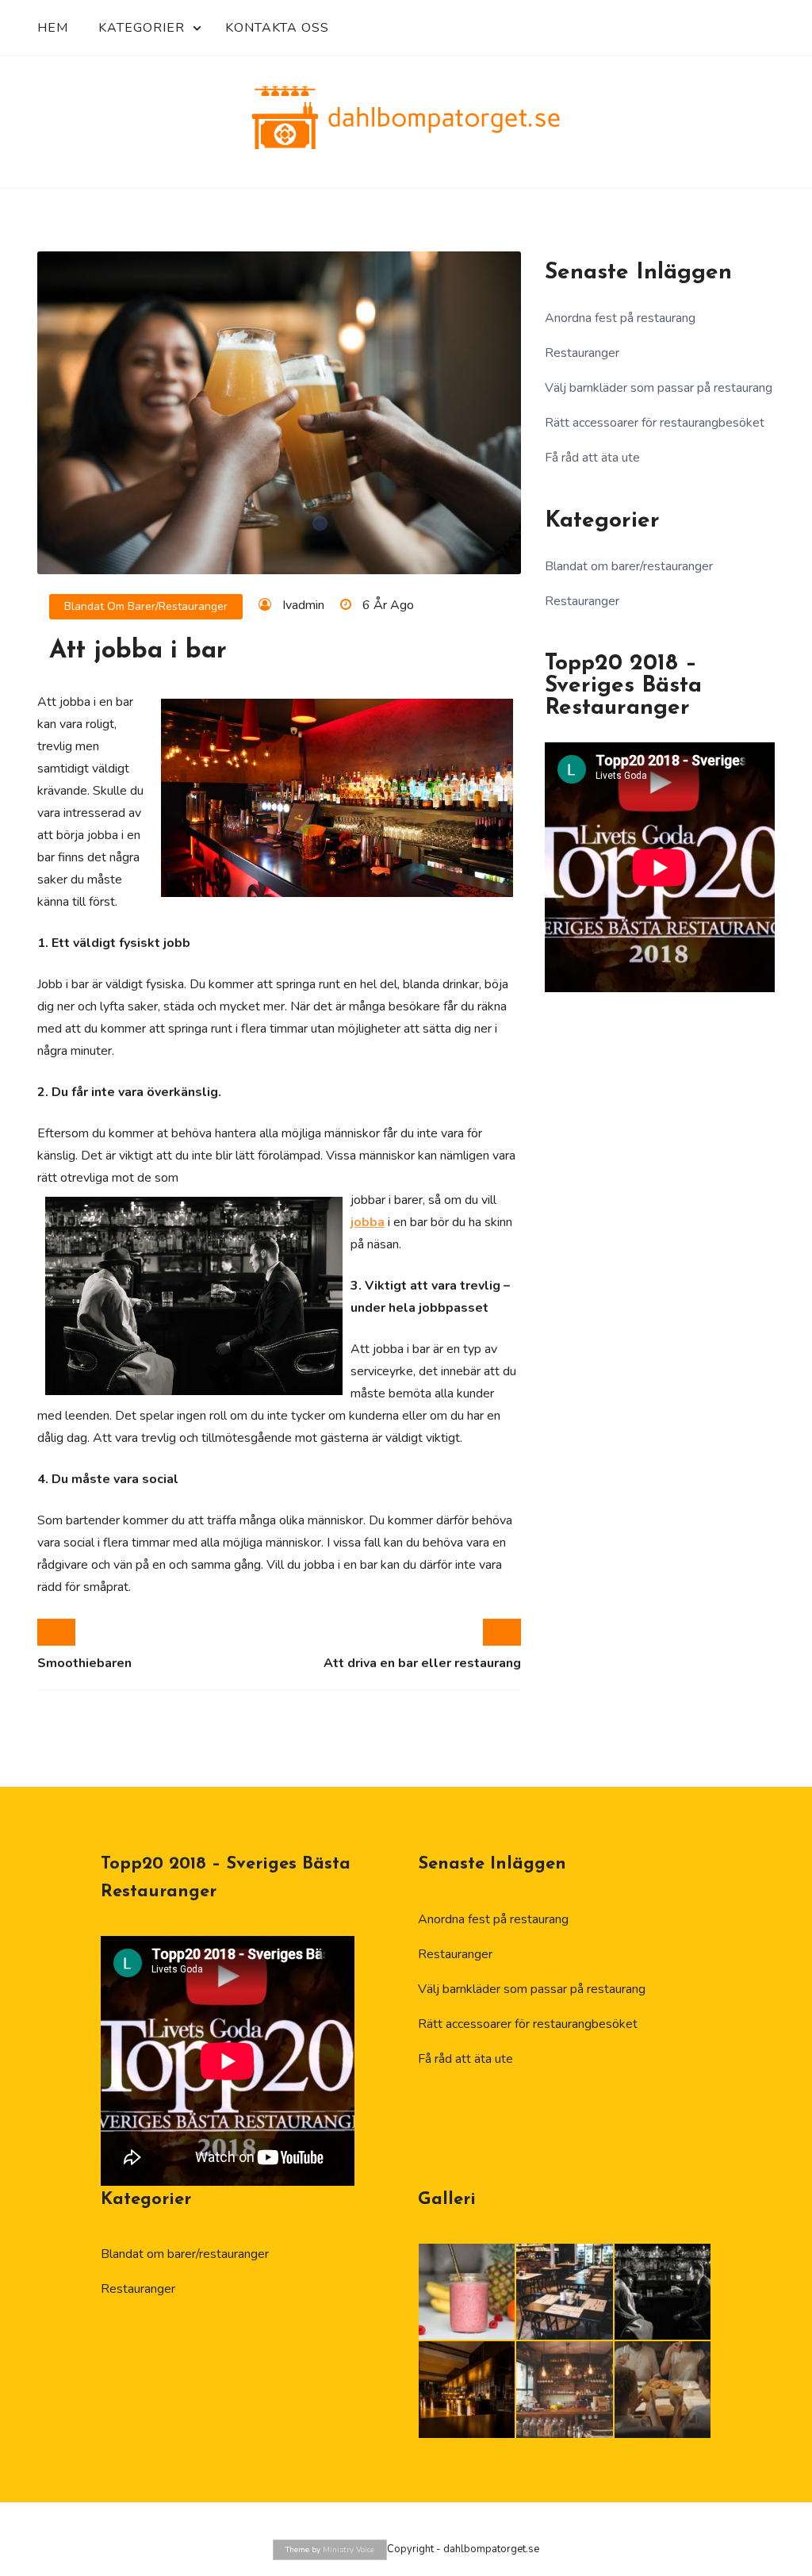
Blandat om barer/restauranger (146, 606)
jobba (368, 1222)
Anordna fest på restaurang (620, 318)
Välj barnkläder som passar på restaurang (659, 388)
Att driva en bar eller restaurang (422, 1663)
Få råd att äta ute (592, 458)
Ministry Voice (349, 2550)
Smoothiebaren (84, 1663)
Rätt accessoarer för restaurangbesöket (655, 423)
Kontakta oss (277, 28)
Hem (53, 28)
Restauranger (582, 353)
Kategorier (142, 28)
